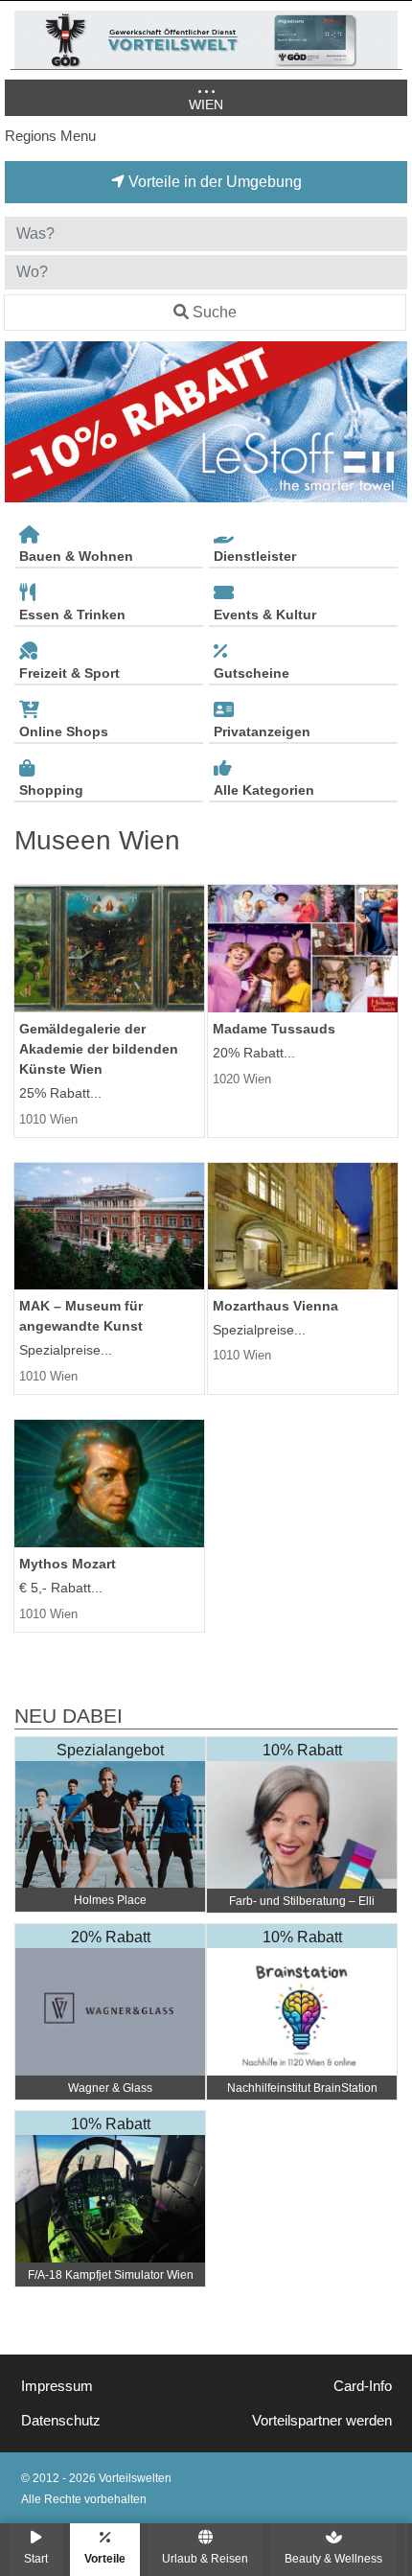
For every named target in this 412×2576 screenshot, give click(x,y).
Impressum (57, 2386)
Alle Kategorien (264, 790)
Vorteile (105, 2558)
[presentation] (23, 422)
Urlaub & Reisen (205, 2558)
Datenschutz (61, 2421)
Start (36, 2558)
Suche (215, 312)
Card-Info (363, 2386)
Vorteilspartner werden (322, 2421)
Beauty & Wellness (333, 2558)
